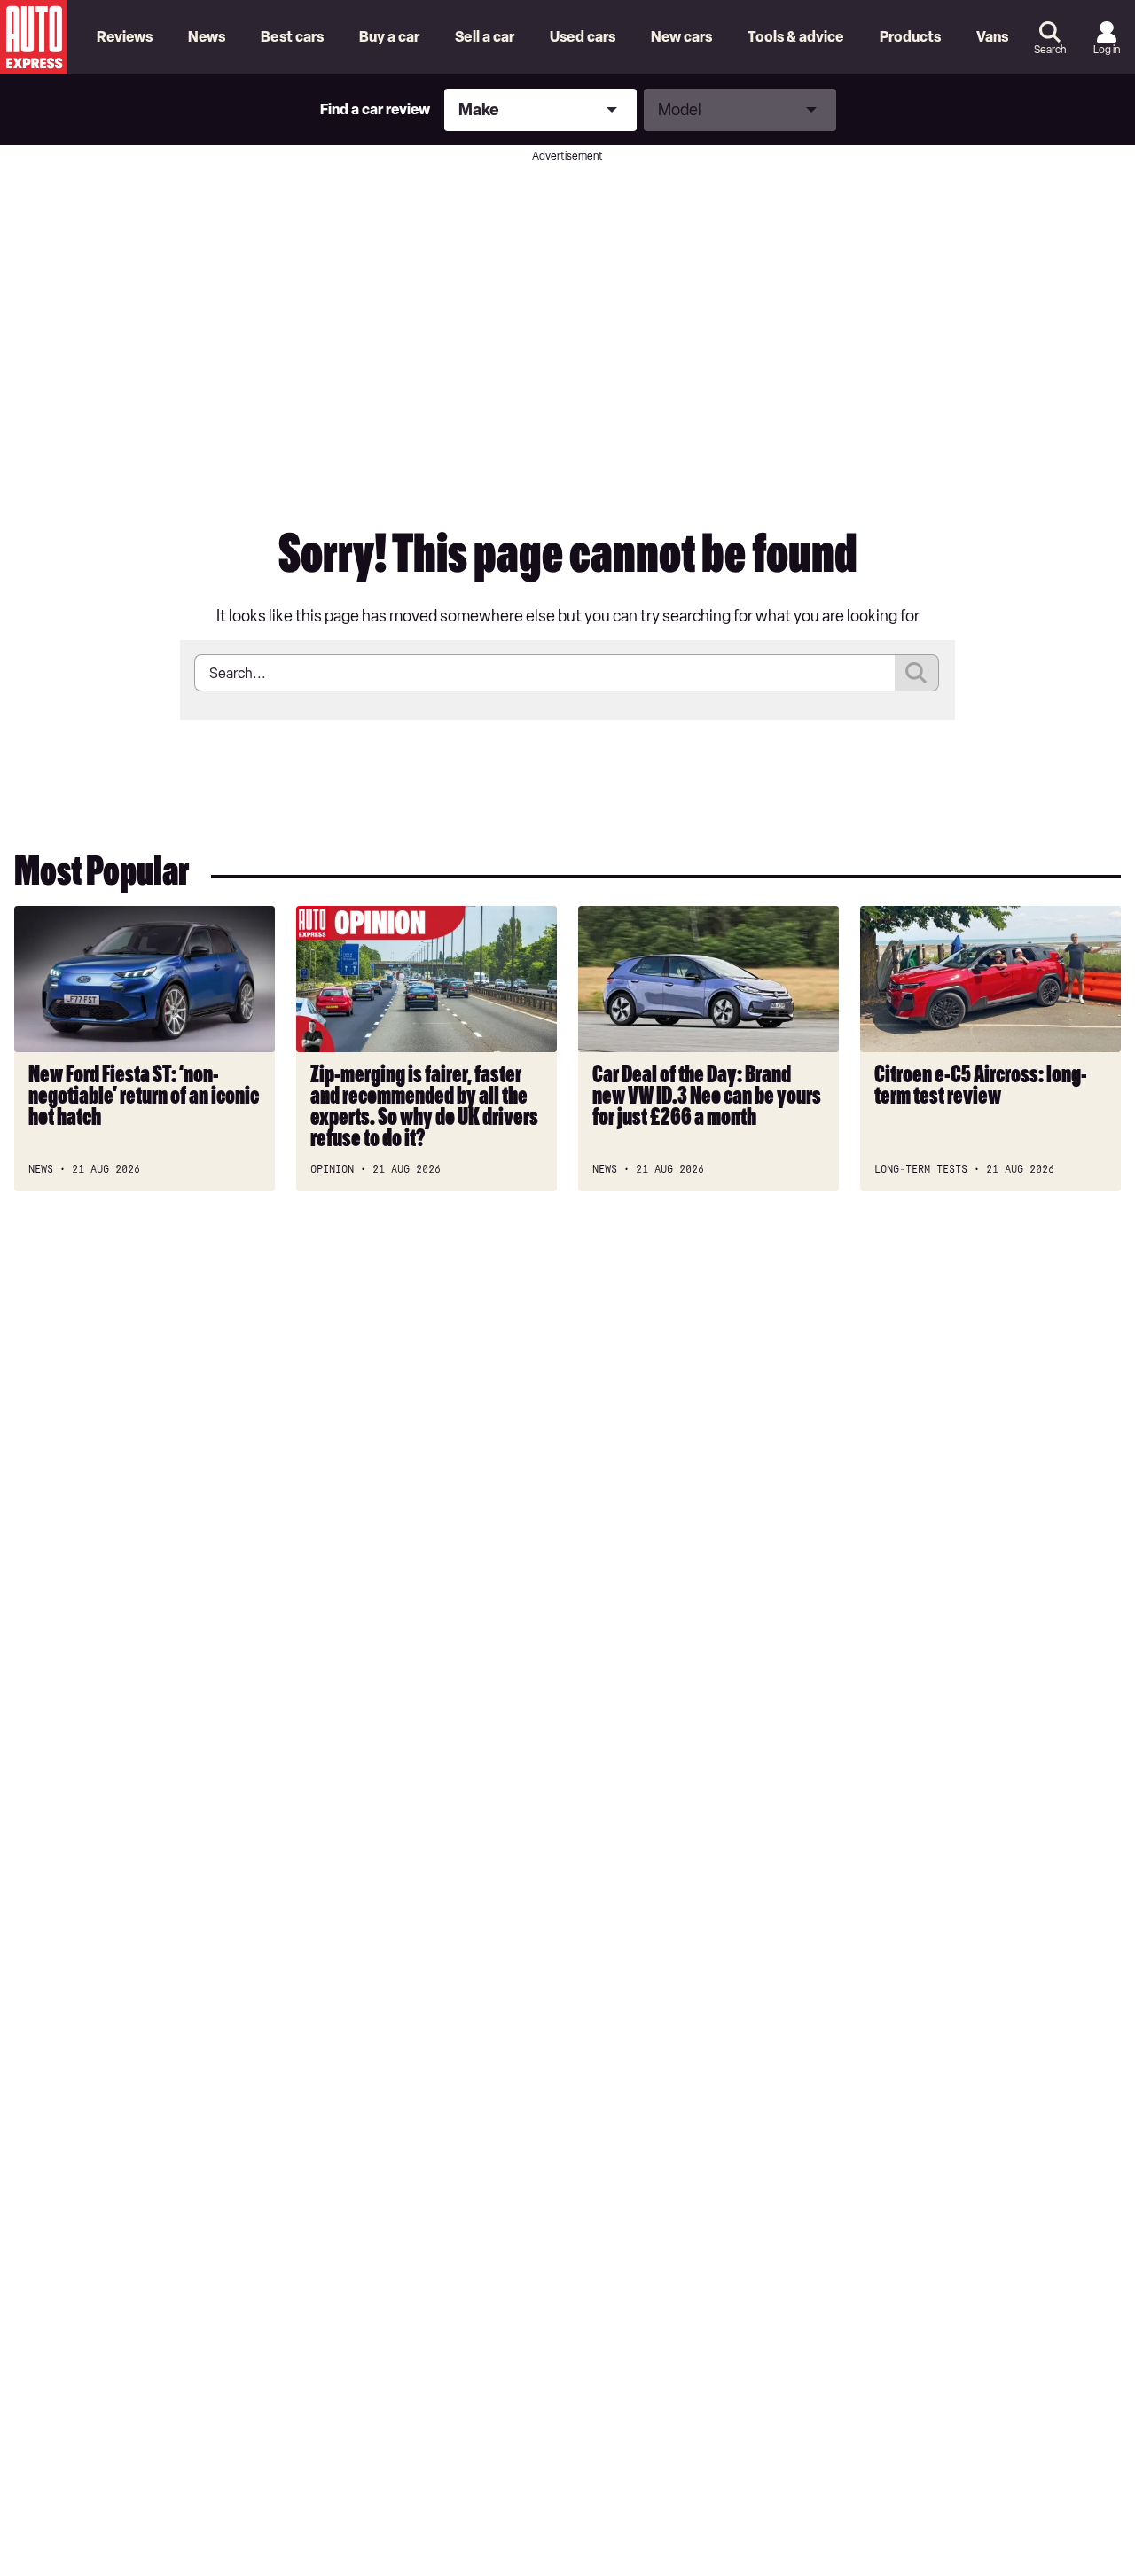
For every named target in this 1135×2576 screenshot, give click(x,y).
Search (1050, 50)
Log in (1107, 50)
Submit (917, 673)
